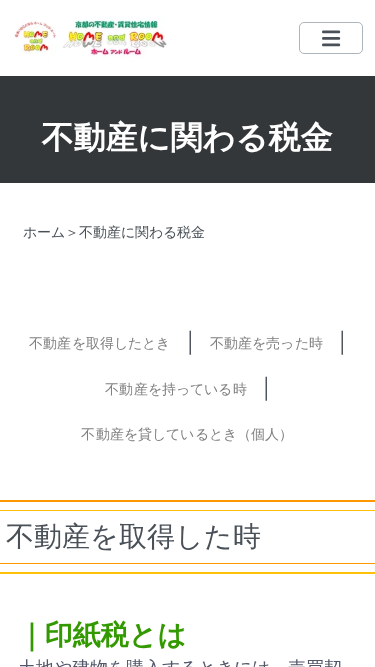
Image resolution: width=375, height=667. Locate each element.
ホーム (44, 231)
